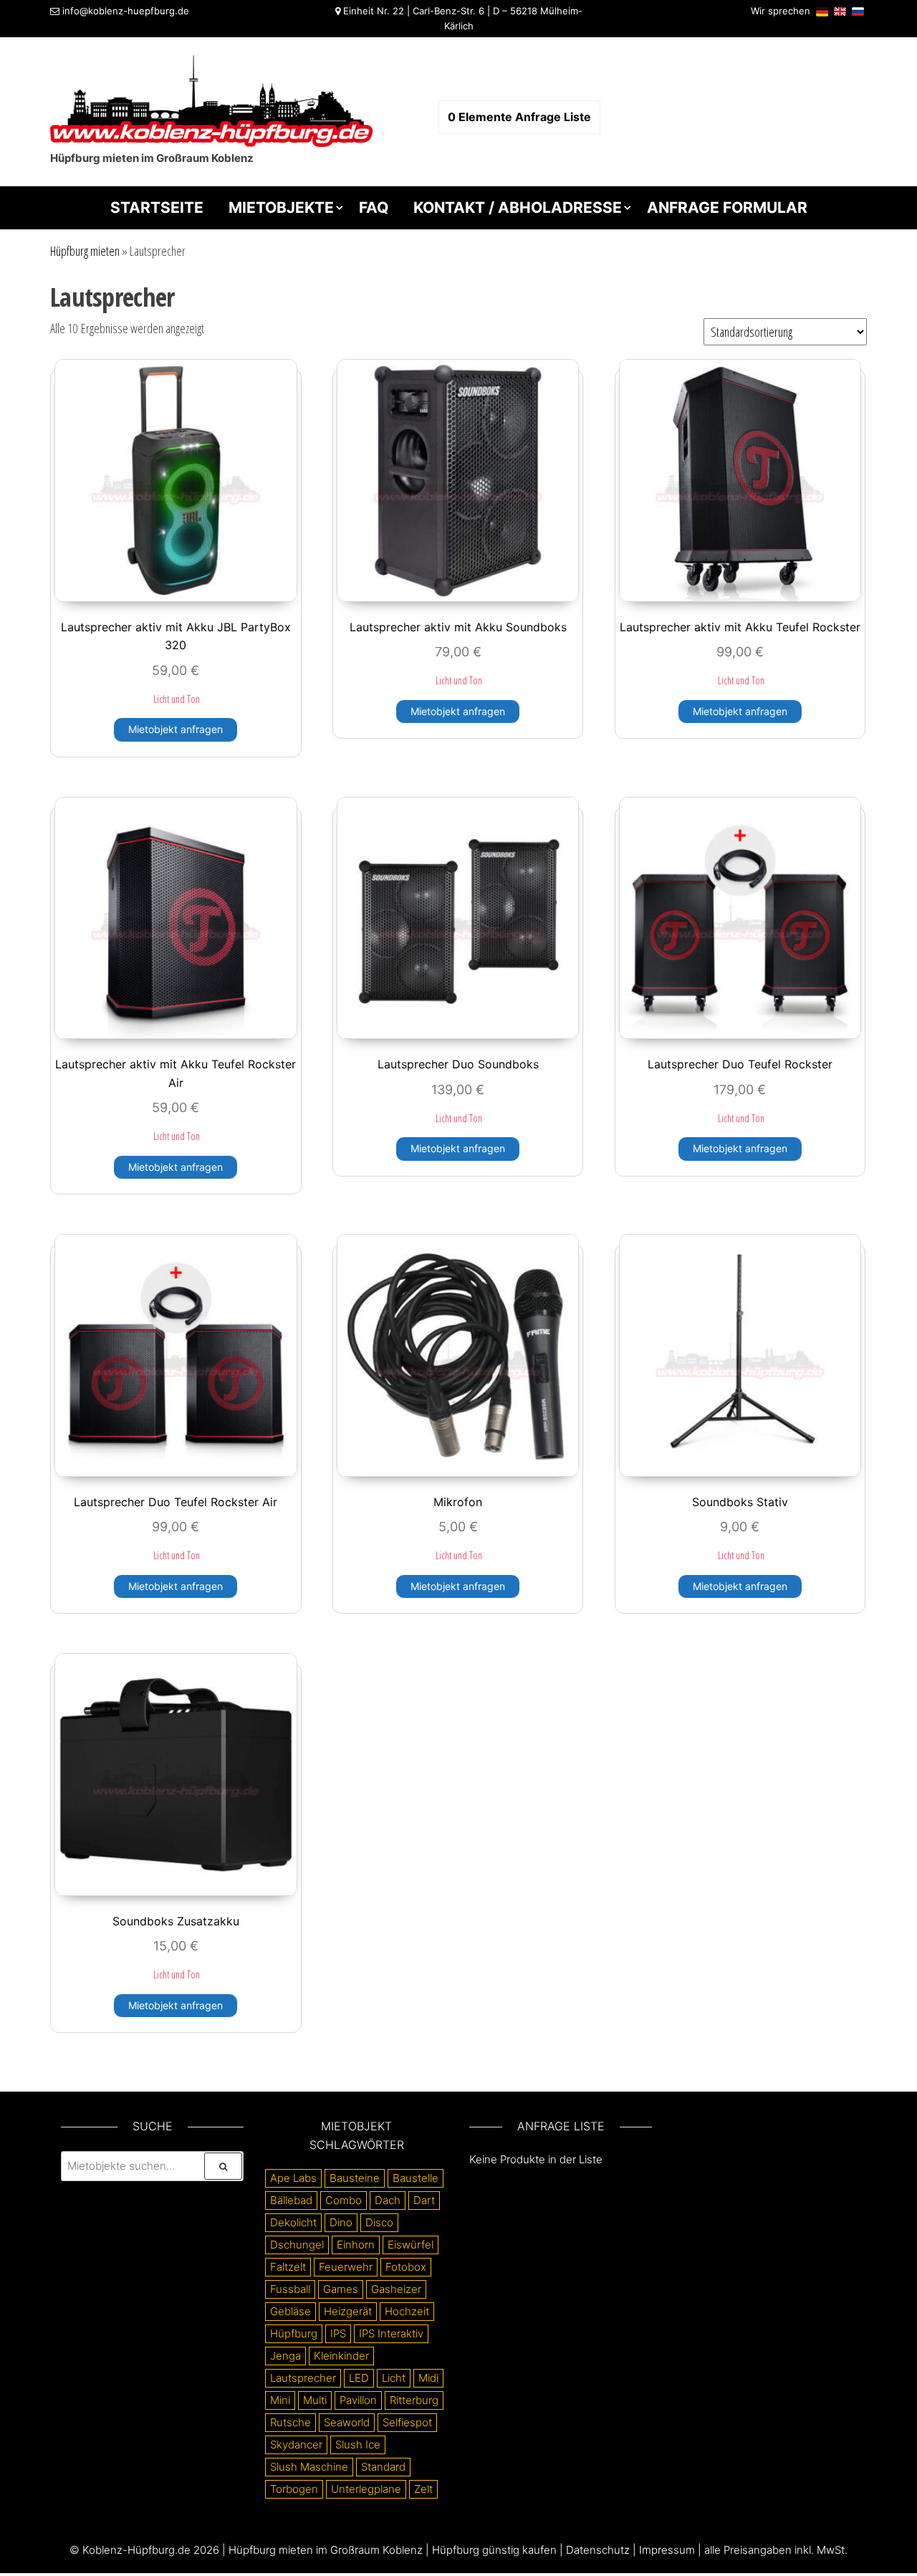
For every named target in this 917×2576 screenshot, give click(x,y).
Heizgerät (348, 2311)
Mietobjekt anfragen (176, 729)
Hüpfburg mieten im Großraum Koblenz (326, 2550)
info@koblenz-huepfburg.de (126, 11)
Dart (424, 2200)
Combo (344, 2200)
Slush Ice (358, 2445)
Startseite (157, 207)
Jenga (285, 2356)
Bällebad (291, 2200)
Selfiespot (407, 2422)
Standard (383, 2467)
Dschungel (297, 2245)
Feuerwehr (346, 2267)
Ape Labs (293, 2178)
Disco (379, 2222)
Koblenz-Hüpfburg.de (136, 2550)
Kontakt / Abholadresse (518, 207)
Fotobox (406, 2267)
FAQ (374, 207)
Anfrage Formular (727, 207)
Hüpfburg (294, 2333)
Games (341, 2289)
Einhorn (356, 2245)
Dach (388, 2200)
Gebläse (291, 2311)
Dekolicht (293, 2222)
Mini (280, 2400)
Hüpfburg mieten (85, 251)
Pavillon (358, 2400)
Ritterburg (414, 2400)
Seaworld (347, 2422)
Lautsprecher (303, 2378)
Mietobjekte (281, 207)
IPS (338, 2333)
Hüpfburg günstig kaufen (494, 2550)
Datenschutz (598, 2550)
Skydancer (296, 2445)
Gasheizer (396, 2289)
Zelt (423, 2489)
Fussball (290, 2289)
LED (359, 2378)
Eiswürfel (411, 2245)
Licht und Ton (177, 699)
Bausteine (355, 2178)
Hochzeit (407, 2311)
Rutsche (291, 2422)
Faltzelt (288, 2267)
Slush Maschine (309, 2467)
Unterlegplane (366, 2489)
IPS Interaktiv (391, 2333)
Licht (394, 2378)
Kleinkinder (341, 2356)
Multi (315, 2400)
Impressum (667, 2550)
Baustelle (416, 2178)
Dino (341, 2222)
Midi (428, 2378)
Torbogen (294, 2489)
